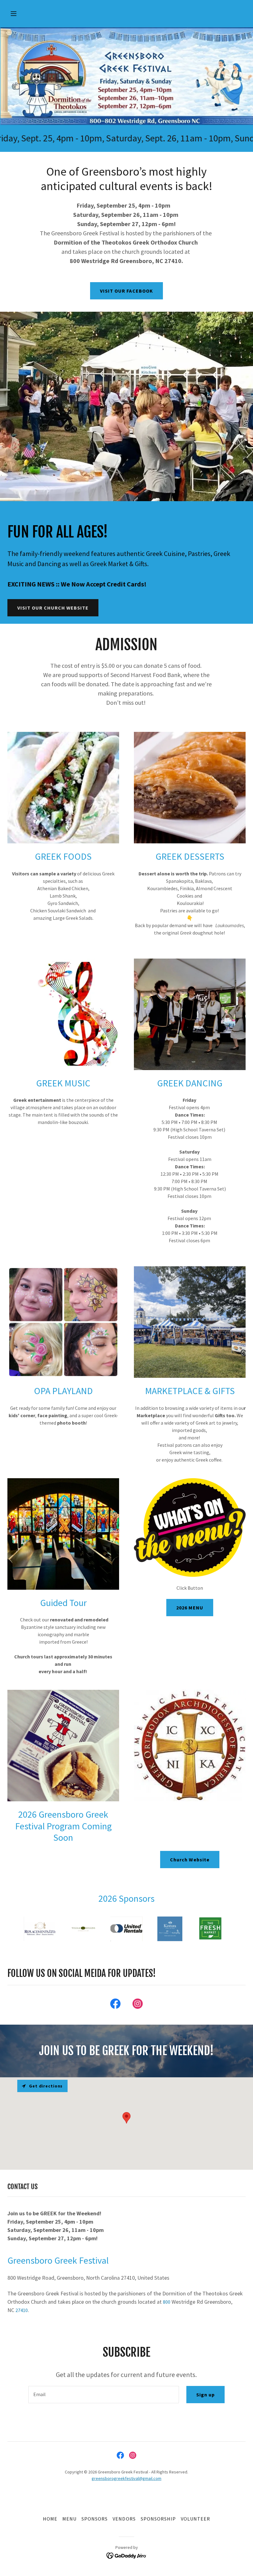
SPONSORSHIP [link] (158, 2519)
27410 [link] (22, 2310)
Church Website (190, 1860)
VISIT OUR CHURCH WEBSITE (53, 608)
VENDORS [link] (124, 2519)
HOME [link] (50, 2519)
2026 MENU (190, 1608)
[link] (115, 2005)
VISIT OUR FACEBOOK (126, 291)
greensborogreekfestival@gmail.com (126, 2478)
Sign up (205, 2395)
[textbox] (104, 2395)
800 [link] (167, 2302)
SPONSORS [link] (95, 2519)
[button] (25, 14)
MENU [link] (69, 2519)
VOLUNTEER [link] (195, 2519)
